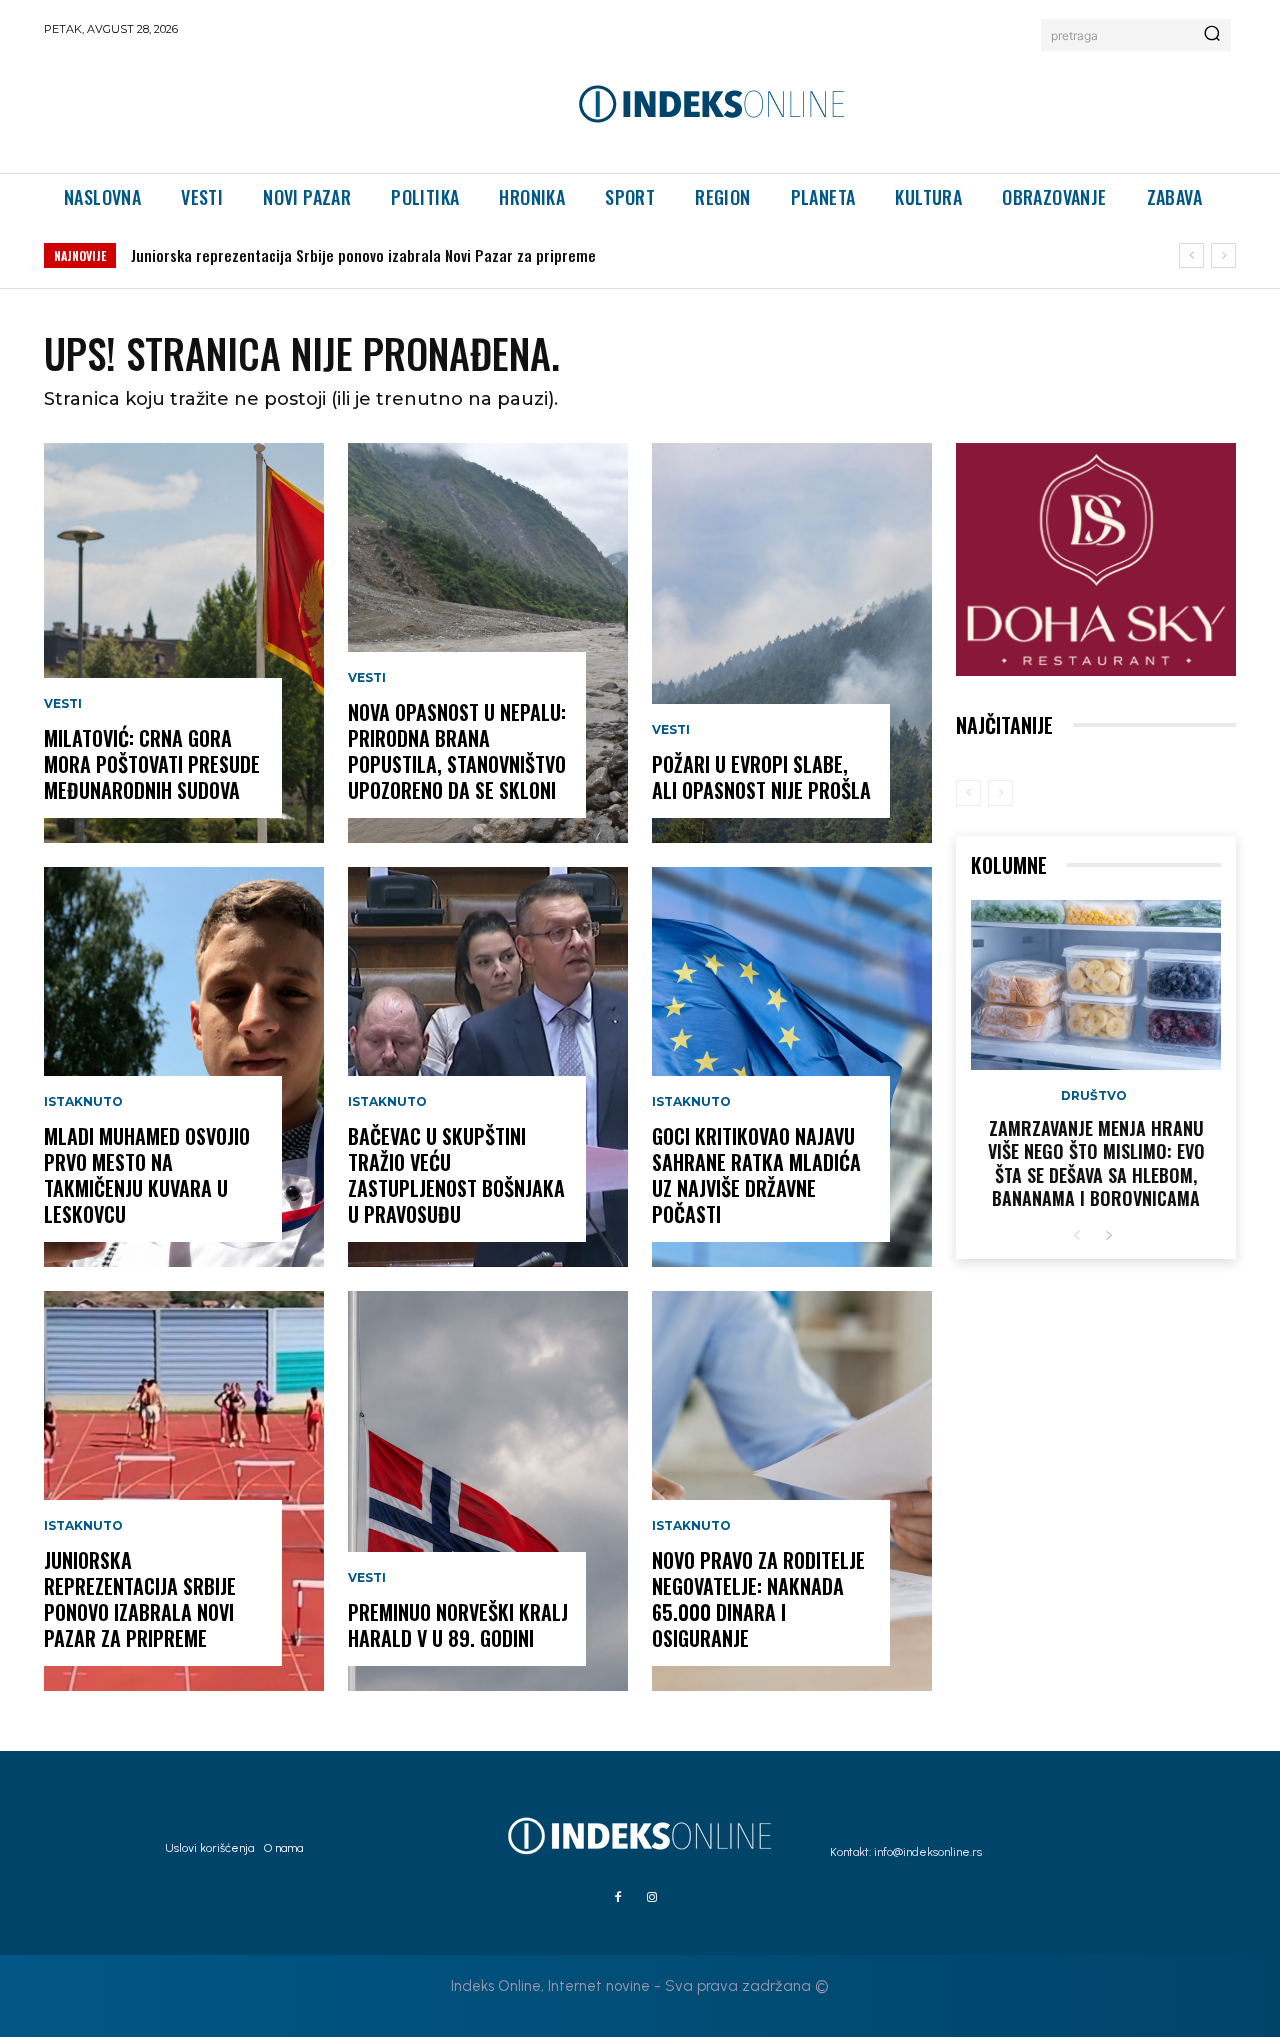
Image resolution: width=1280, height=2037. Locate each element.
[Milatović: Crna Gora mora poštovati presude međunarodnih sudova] (184, 643)
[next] (1223, 255)
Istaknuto (83, 1102)
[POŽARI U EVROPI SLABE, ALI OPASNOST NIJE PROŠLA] (792, 643)
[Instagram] (652, 1898)
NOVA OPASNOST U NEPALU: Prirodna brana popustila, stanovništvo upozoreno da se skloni (457, 751)
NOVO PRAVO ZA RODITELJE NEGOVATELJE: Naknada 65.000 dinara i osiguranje (758, 1599)
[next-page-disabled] (1000, 793)
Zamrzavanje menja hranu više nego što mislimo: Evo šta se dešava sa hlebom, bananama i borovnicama (1096, 1163)
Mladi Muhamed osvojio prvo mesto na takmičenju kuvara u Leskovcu (147, 1175)
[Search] (1212, 35)
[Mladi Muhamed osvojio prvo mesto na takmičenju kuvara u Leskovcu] (184, 1067)
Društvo (1094, 1096)
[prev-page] (968, 793)
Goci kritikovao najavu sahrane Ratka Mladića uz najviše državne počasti (756, 1175)
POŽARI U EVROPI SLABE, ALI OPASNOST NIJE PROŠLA (761, 777)
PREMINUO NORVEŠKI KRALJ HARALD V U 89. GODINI (458, 1625)
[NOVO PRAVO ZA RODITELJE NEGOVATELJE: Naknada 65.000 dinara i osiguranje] (792, 1491)
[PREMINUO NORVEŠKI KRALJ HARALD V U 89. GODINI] (488, 1491)
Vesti (63, 704)
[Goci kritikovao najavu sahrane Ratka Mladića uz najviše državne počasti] (792, 1067)
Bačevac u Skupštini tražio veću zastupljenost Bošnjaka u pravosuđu (456, 1175)
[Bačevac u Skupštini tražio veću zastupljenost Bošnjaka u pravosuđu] (488, 1067)
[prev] (1191, 255)
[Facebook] (618, 1898)
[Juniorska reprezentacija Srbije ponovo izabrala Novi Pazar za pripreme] (184, 1491)
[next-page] (1108, 1236)
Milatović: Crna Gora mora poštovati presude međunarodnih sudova (152, 764)
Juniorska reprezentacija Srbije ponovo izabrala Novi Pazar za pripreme (363, 255)
